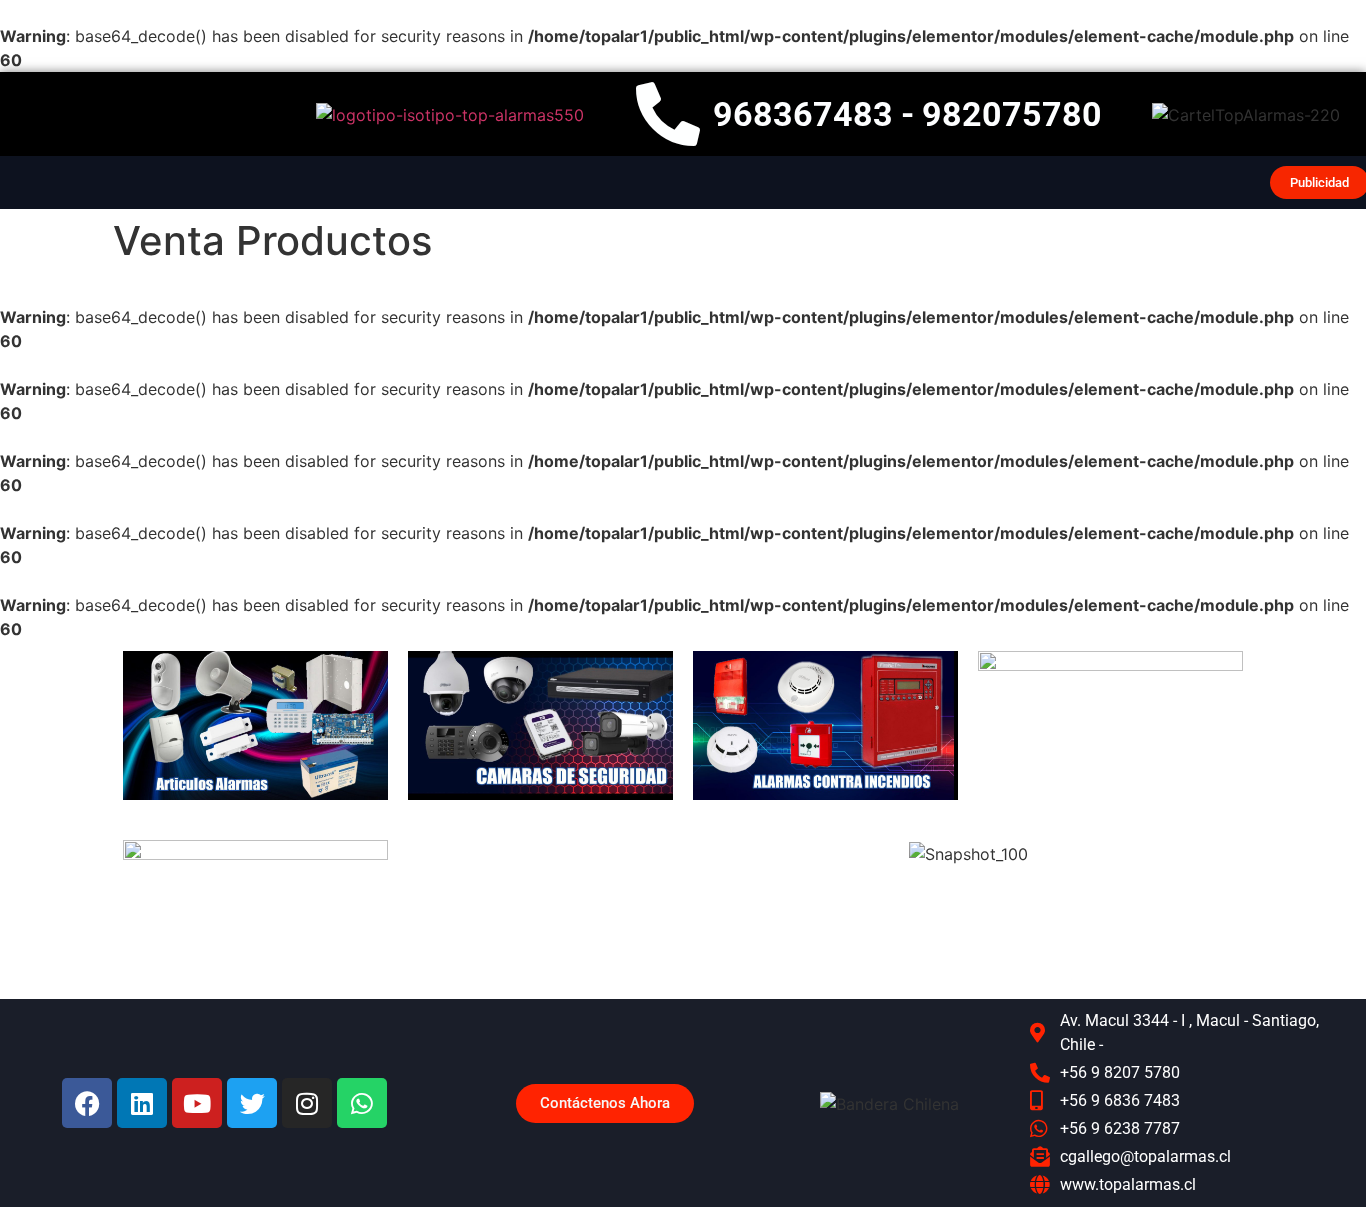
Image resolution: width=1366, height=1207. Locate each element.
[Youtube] (197, 1103)
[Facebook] (87, 1103)
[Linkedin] (142, 1103)
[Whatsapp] (362, 1103)
